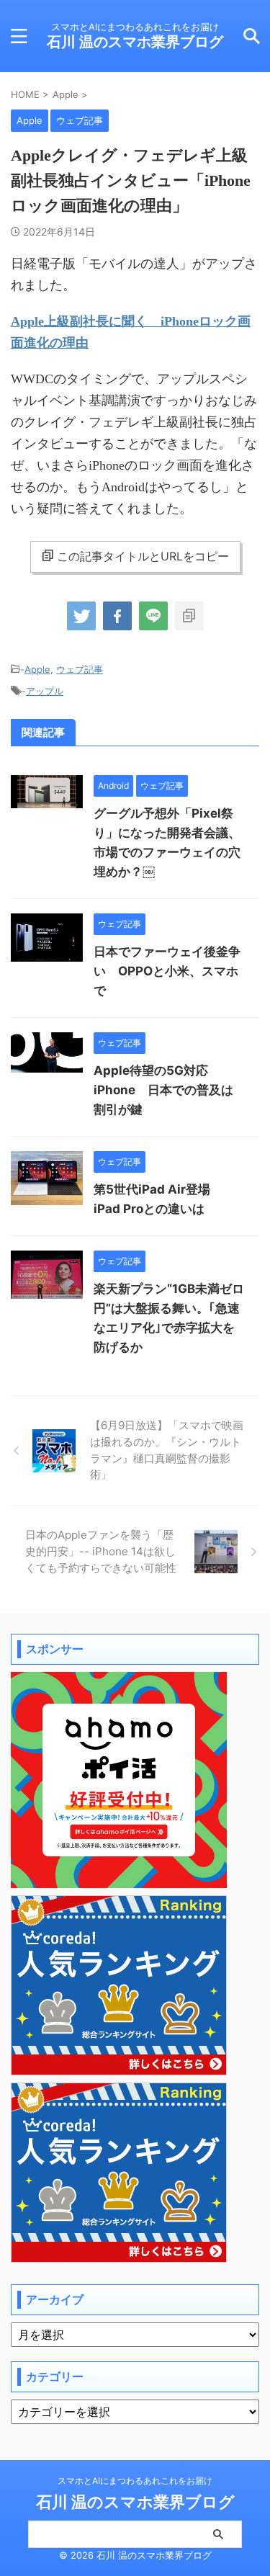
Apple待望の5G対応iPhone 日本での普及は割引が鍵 (163, 1090)
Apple (37, 669)
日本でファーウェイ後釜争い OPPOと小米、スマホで (167, 971)
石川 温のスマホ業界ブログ (135, 42)
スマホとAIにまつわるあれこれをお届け (135, 2481)
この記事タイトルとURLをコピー (143, 556)
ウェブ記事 (80, 669)
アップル (45, 691)
